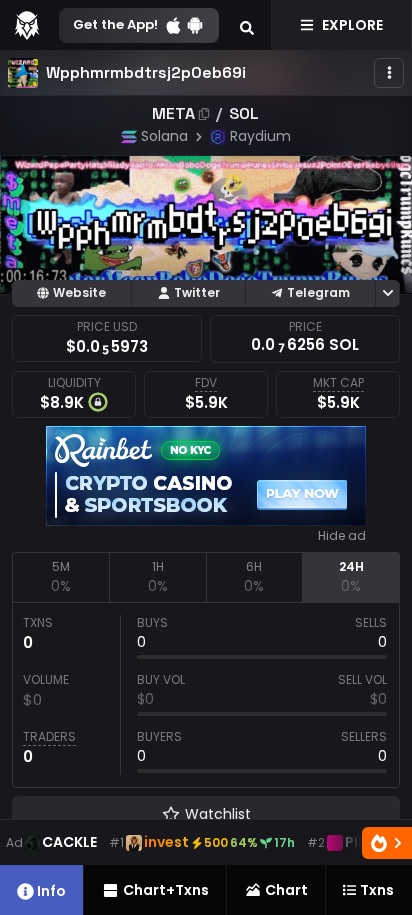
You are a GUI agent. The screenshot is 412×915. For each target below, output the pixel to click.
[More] (389, 73)
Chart (286, 890)
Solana (164, 136)
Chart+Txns (166, 890)
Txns (377, 890)
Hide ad (342, 536)
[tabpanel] (206, 695)
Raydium (260, 136)
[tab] (60, 577)
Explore (352, 25)
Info (51, 891)
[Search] (247, 25)
